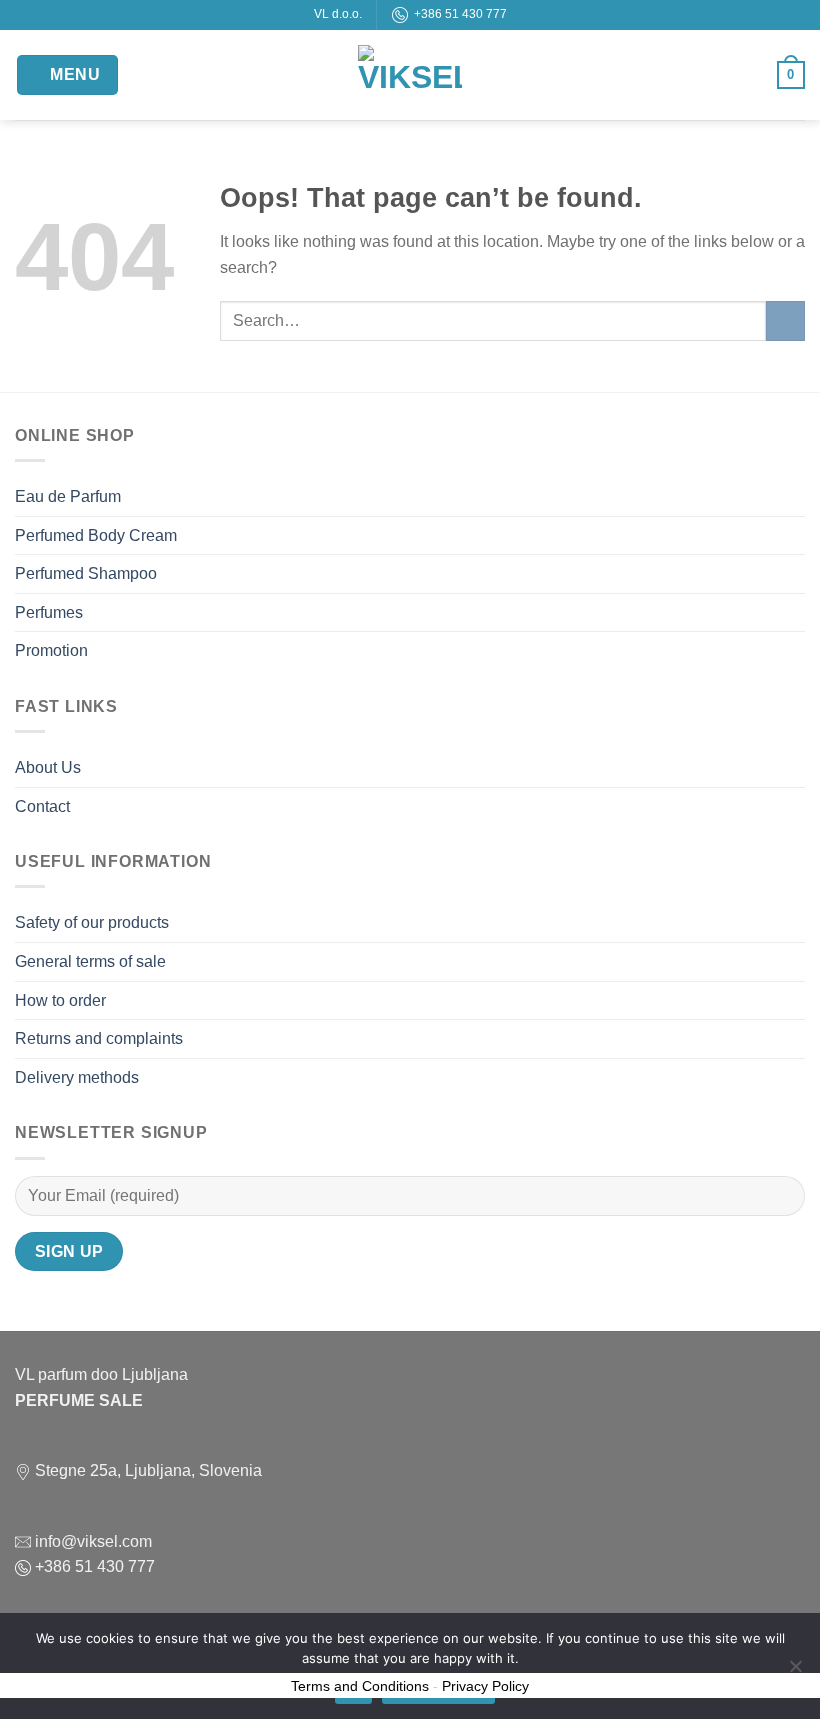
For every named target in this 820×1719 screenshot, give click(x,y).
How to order (60, 1000)
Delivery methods (77, 1077)
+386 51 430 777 (457, 14)
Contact (42, 806)
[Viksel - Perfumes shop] (410, 75)
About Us (48, 767)
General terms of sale (90, 961)
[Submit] (785, 320)
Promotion (51, 650)
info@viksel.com (91, 1541)
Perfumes (49, 612)
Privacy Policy (485, 1686)
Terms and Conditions (360, 1686)
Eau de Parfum (68, 496)
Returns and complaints (99, 1038)
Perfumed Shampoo (86, 573)
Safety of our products (92, 922)
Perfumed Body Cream (96, 535)
